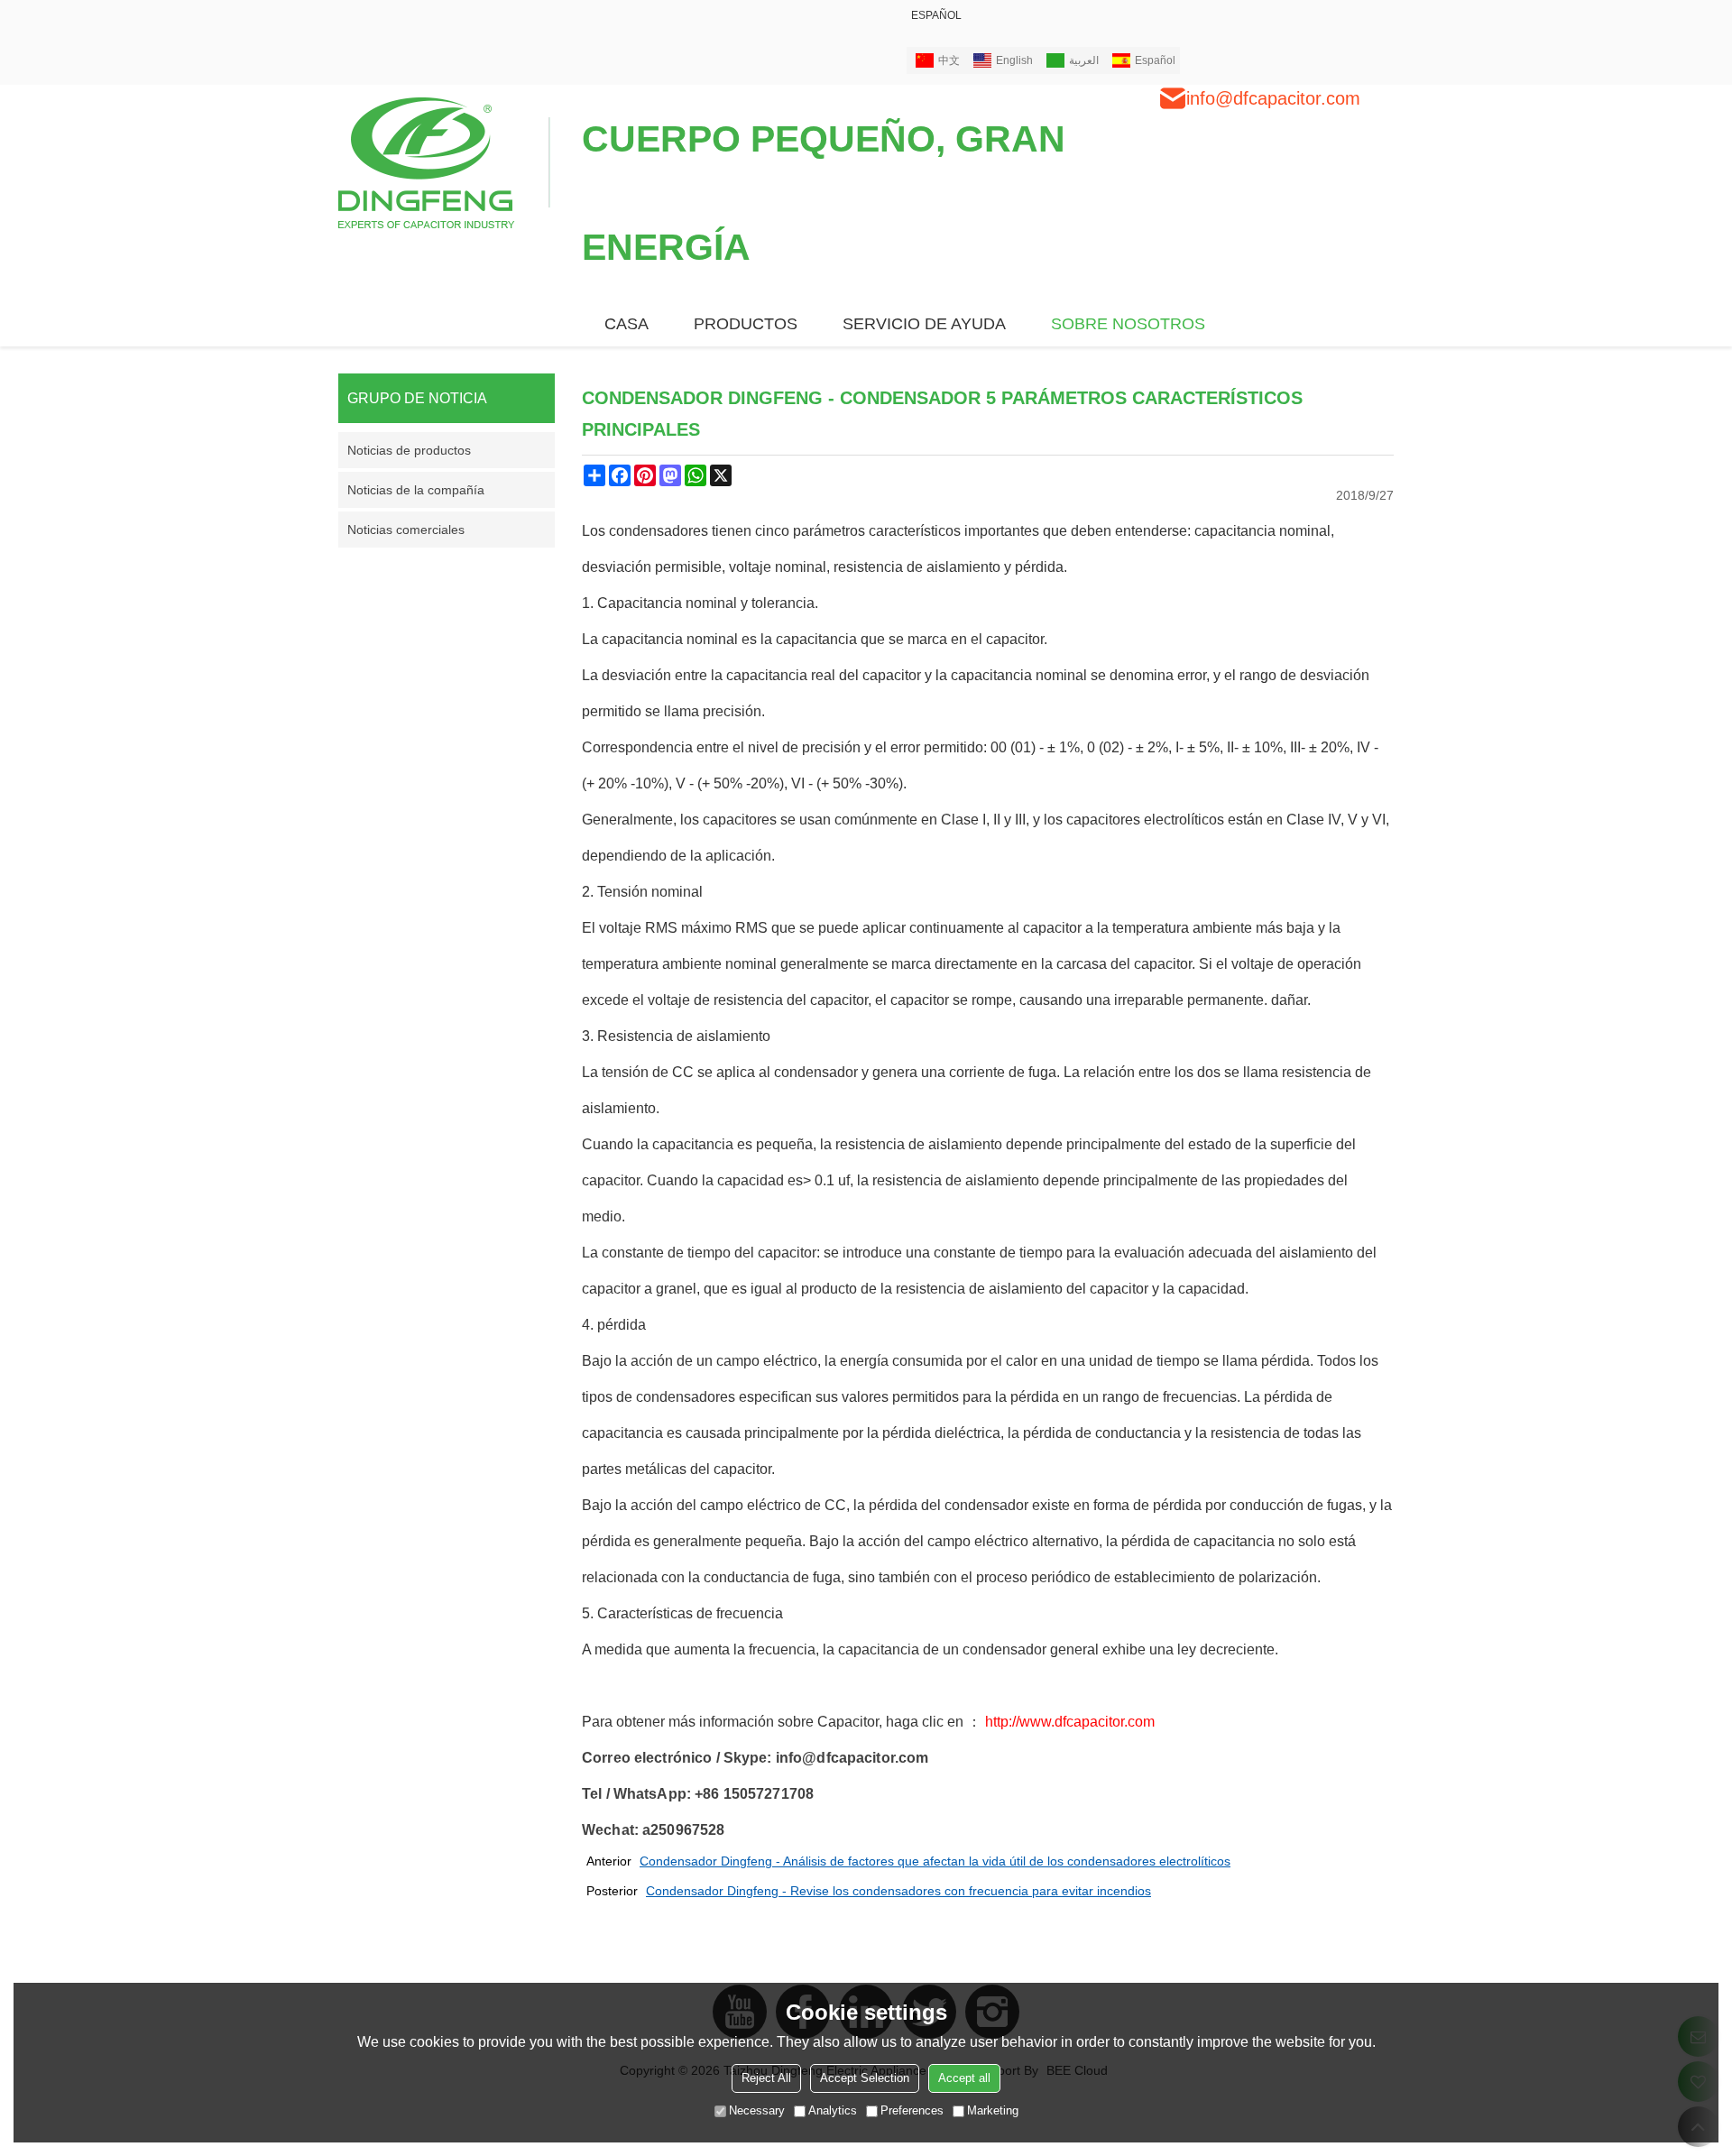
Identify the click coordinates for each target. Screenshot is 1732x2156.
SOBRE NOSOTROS (1128, 324)
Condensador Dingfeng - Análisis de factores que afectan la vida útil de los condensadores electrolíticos (935, 1861)
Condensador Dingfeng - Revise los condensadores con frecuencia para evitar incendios (898, 1891)
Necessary (757, 2110)
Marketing (993, 2110)
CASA (626, 324)
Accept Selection (865, 2078)
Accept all (964, 2078)
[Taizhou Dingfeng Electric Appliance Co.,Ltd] (444, 161)
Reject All (766, 2078)
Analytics (833, 2110)
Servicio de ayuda (924, 324)
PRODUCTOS (746, 324)
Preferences (912, 2110)
